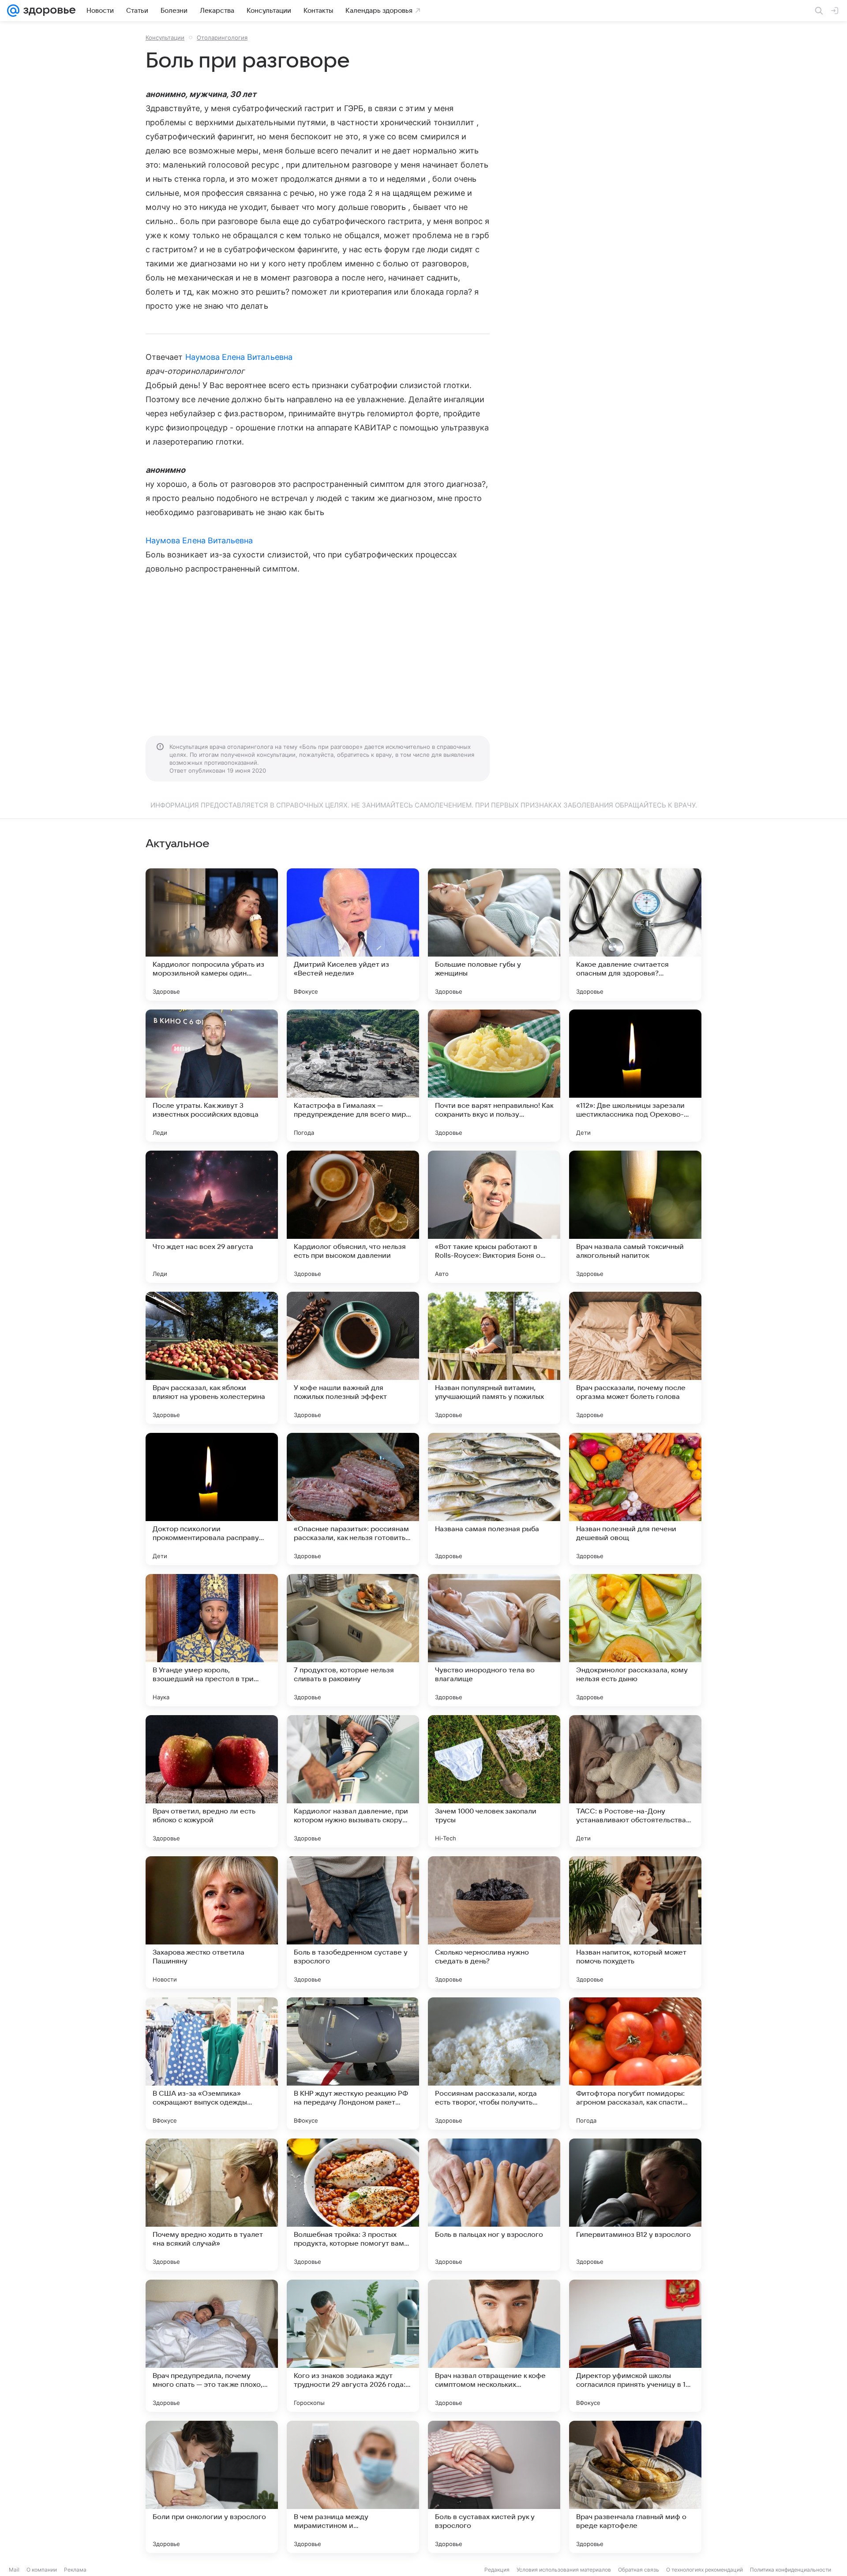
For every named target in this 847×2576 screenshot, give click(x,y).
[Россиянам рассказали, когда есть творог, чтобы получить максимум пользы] (494, 2064)
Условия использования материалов (564, 2570)
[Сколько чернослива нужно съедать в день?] (494, 1922)
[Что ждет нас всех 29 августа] (212, 1217)
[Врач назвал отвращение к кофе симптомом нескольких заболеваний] (494, 2346)
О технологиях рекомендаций (705, 2570)
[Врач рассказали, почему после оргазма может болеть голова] (635, 1358)
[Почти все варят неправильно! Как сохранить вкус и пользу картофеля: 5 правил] (494, 1076)
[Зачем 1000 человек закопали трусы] (494, 1781)
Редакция (497, 2570)
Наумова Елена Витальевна (239, 357)
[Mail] (13, 11)
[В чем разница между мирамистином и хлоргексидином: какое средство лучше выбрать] (353, 2487)
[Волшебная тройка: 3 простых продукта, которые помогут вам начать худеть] (353, 2205)
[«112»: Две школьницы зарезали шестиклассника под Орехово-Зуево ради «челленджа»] (635, 1076)
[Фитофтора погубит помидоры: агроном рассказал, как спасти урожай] (635, 2064)
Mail (14, 2570)
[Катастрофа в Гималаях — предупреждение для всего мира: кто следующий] (353, 1076)
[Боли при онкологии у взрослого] (212, 2487)
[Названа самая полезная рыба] (494, 1499)
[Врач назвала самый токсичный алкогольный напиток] (635, 1217)
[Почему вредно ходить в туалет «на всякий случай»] (212, 2205)
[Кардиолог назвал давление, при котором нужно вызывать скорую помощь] (353, 1781)
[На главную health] (48, 11)
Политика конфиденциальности (791, 2570)
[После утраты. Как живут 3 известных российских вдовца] (212, 1076)
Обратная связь (639, 2570)
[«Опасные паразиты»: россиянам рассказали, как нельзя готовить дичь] (353, 1499)
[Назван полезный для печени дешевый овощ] (635, 1499)
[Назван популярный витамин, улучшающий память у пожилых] (494, 1358)
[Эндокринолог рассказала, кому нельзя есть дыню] (635, 1640)
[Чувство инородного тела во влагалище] (494, 1640)
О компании (42, 2570)
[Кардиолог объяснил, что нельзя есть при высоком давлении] (353, 1217)
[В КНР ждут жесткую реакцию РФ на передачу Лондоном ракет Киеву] (353, 2064)
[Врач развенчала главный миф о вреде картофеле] (635, 2487)
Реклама (75, 2570)
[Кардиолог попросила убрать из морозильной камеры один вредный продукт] (212, 935)
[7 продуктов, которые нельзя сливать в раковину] (353, 1640)
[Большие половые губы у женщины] (494, 935)
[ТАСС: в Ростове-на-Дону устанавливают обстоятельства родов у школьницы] (635, 1781)
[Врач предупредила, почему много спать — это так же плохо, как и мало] (212, 2346)
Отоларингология (222, 37)
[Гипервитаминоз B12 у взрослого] (635, 2205)
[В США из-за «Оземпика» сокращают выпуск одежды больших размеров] (212, 2064)
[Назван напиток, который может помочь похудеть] (635, 1922)
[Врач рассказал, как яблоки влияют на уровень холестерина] (212, 1358)
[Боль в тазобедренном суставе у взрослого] (353, 1922)
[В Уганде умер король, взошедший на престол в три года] (212, 1640)
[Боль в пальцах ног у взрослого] (494, 2205)
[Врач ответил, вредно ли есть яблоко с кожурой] (212, 1781)
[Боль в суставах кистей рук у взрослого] (494, 2487)
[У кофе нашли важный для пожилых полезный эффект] (353, 1358)
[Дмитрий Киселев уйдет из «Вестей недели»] (353, 935)
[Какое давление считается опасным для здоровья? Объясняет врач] (635, 935)
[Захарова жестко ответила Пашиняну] (212, 1922)
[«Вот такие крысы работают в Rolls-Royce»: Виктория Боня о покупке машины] (494, 1217)
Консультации (165, 37)
